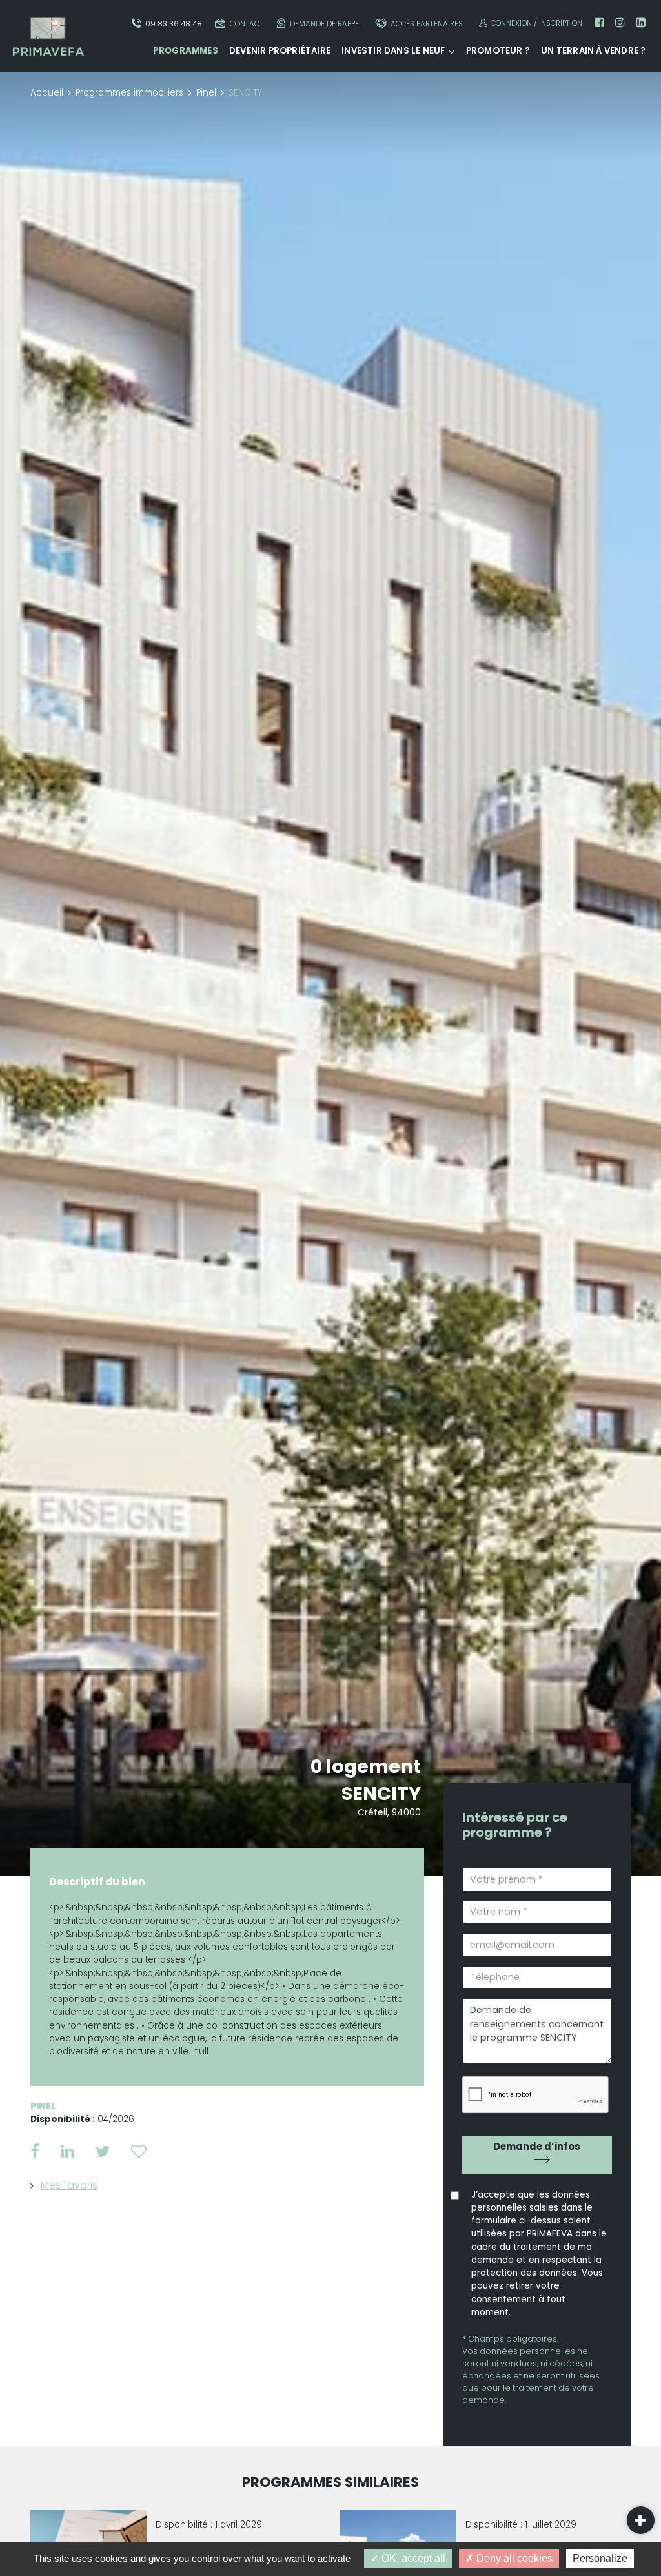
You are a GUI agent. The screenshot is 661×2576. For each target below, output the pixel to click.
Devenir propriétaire (280, 51)
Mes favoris (69, 2185)
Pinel (206, 93)
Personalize (600, 2558)
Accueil (47, 93)
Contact (247, 24)
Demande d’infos (537, 2146)
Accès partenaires (427, 24)
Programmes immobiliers (129, 93)
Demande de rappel (326, 24)
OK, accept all (412, 2558)
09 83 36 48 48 (174, 24)
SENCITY (381, 1794)
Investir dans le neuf (393, 51)
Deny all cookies (513, 2558)
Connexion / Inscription (536, 23)
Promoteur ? (498, 51)
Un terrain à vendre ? (593, 51)
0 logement (366, 1766)
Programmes (186, 51)
